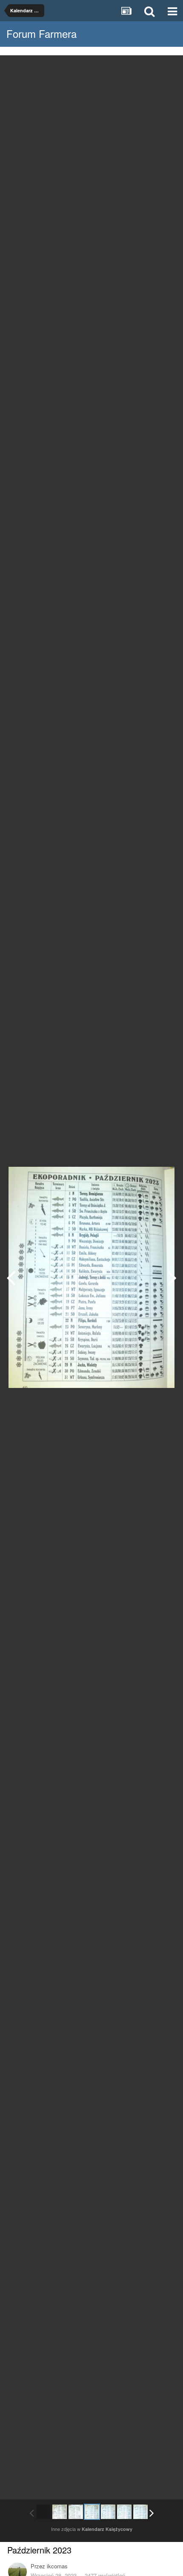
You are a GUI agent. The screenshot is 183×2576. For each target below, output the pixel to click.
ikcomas (57, 2566)
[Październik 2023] (92, 2512)
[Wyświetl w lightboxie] (168, 68)
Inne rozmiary (133, 68)
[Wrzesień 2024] (172, 1277)
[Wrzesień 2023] (11, 1277)
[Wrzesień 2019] (60, 2512)
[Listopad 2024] (140, 2512)
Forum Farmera (41, 33)
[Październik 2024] (124, 2512)
